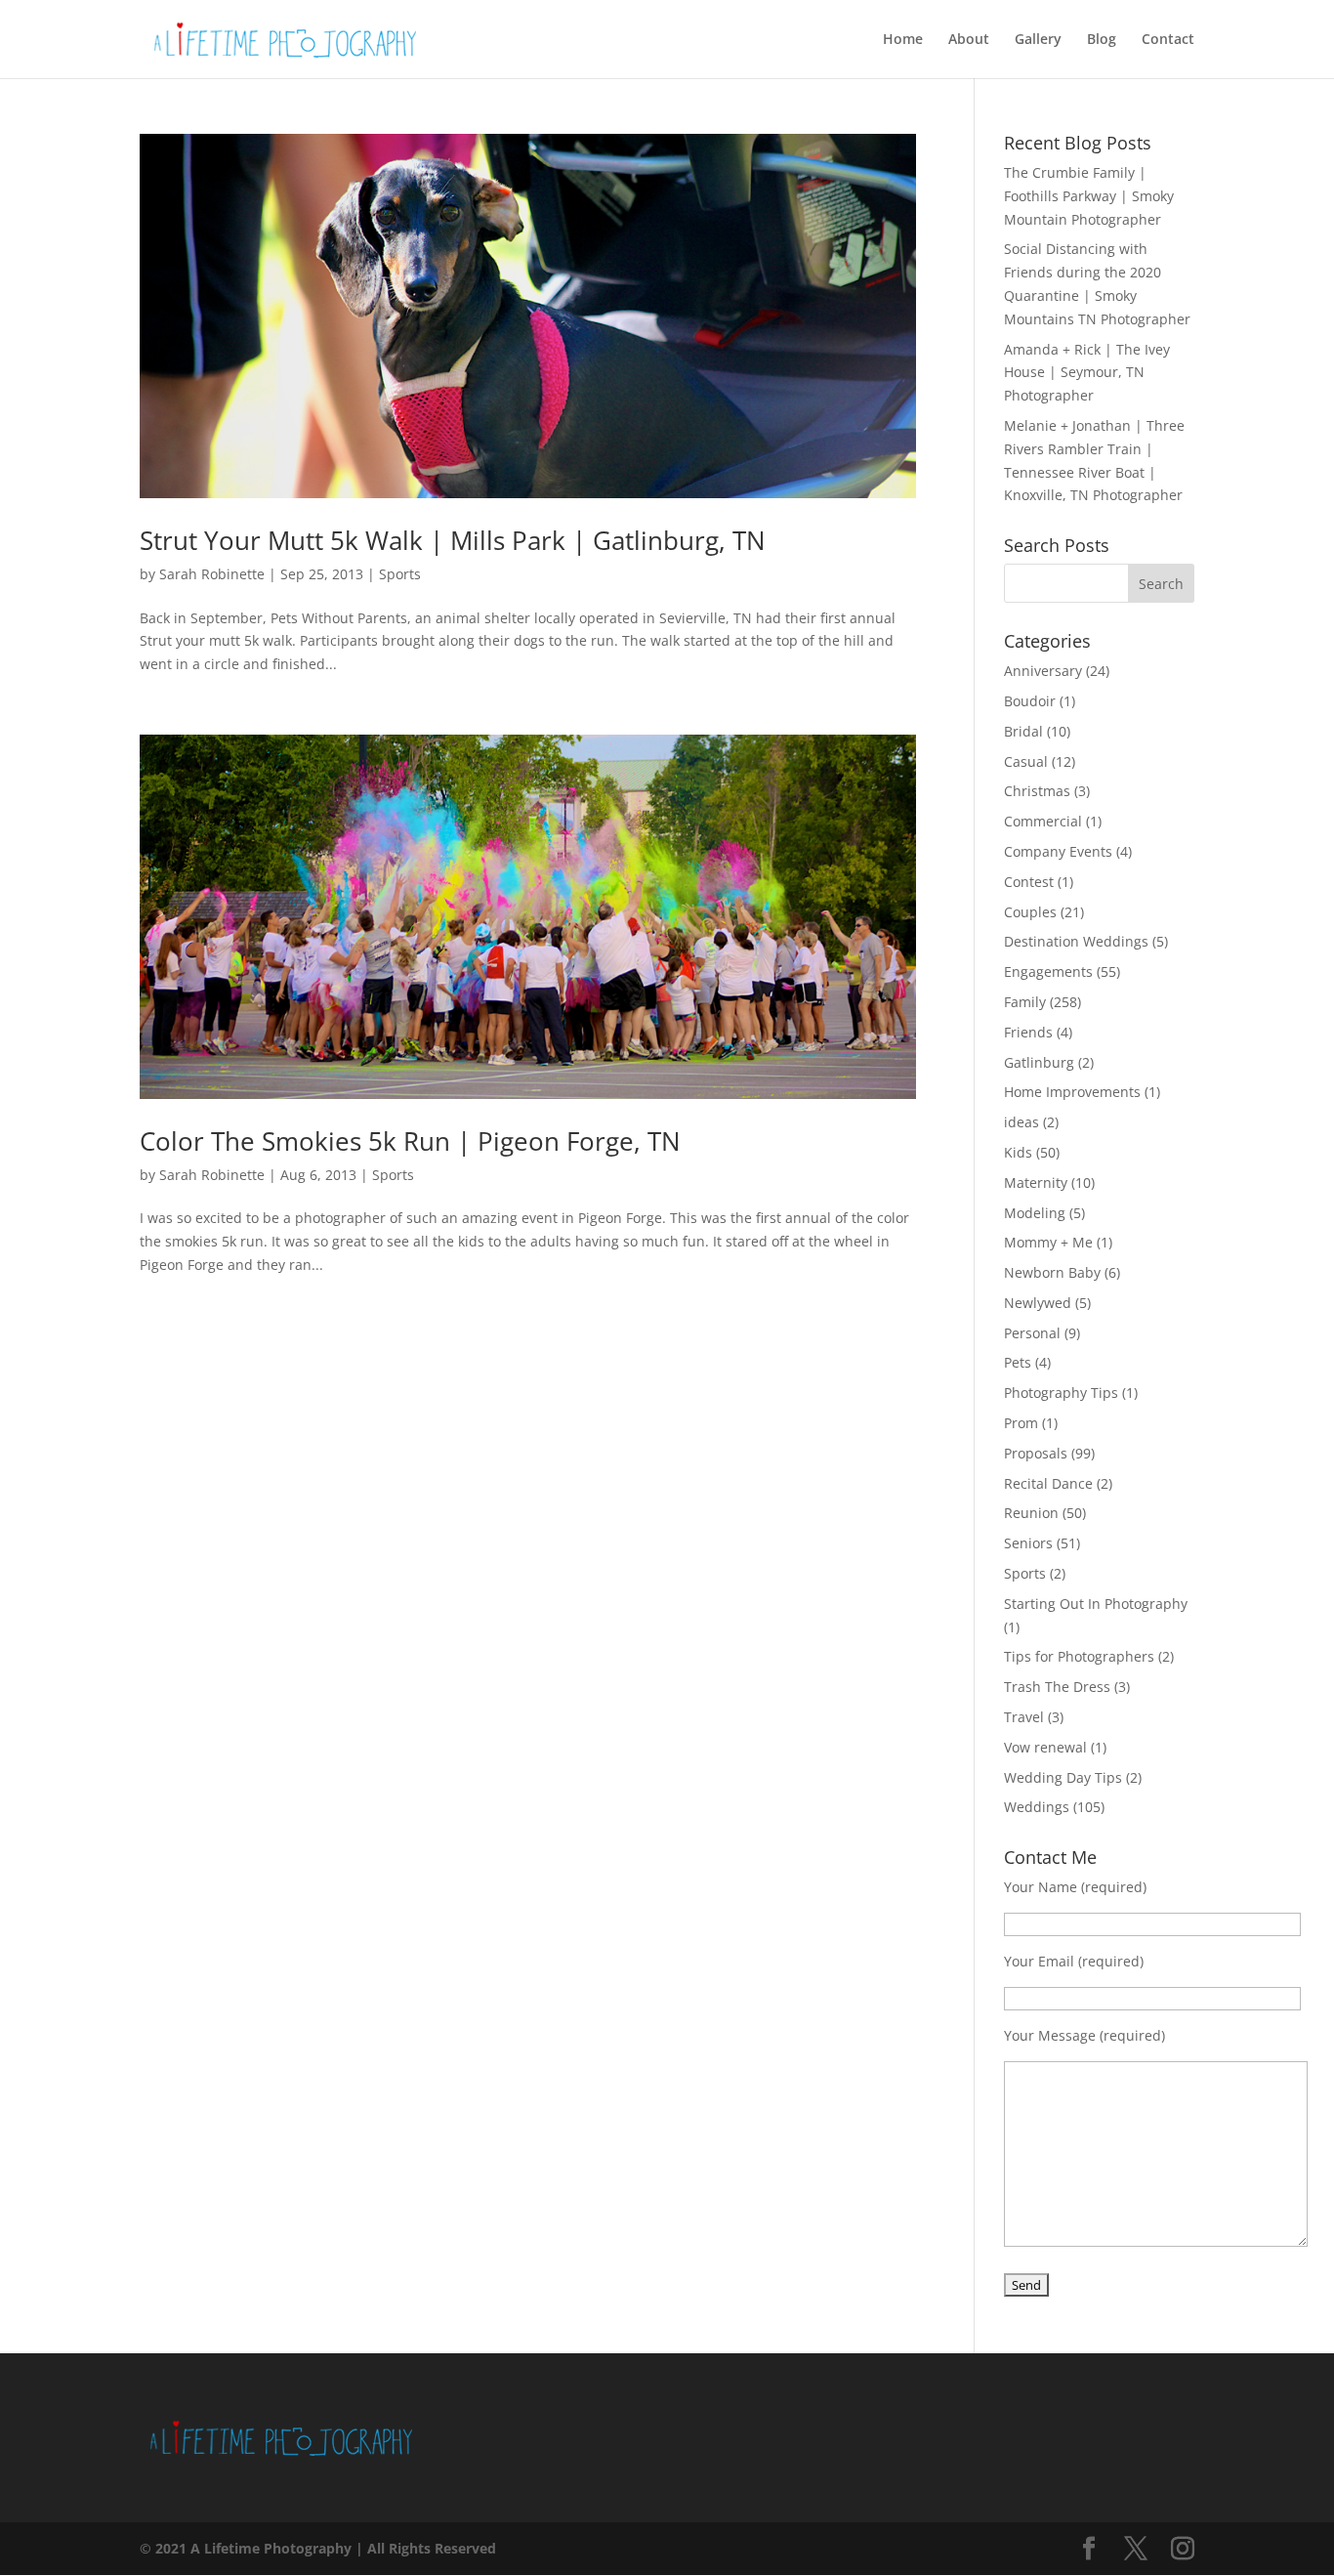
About (969, 40)
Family (1025, 1002)
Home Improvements (1072, 1092)
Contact (1168, 40)
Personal (1032, 1333)
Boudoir (1030, 701)
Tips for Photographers (1079, 1656)
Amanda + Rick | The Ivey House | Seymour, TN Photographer (1087, 373)
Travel (1024, 1717)
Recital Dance (1048, 1483)
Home (903, 40)
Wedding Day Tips (1063, 1777)
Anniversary (1043, 671)
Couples (1030, 912)
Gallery (1038, 40)
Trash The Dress (1057, 1687)
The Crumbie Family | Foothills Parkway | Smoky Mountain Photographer (1089, 196)
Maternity (1036, 1182)
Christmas (1037, 791)
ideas (1021, 1122)
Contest (1029, 882)
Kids (1018, 1152)
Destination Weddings (1076, 941)
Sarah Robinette (212, 574)
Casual (1026, 761)
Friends (1028, 1032)
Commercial (1043, 821)
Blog (1102, 40)
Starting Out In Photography (1096, 1604)
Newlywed (1038, 1303)
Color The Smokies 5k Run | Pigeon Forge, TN (410, 1141)
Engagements (1048, 971)
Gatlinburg (1039, 1062)
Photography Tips (1061, 1393)
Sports (400, 574)
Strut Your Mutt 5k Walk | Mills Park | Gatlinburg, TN (453, 540)
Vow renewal (1045, 1747)
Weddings (1037, 1807)
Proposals (1036, 1453)
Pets (1018, 1362)
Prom (1021, 1423)
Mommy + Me (1048, 1242)
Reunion (1031, 1513)
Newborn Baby (1052, 1272)
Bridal (1023, 731)
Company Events (1058, 851)
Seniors (1028, 1543)
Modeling (1035, 1213)
